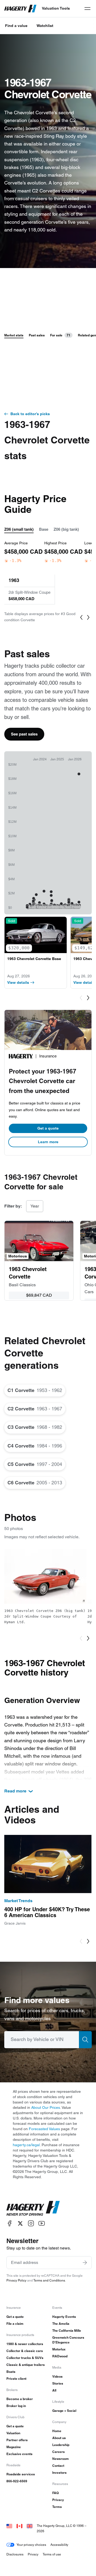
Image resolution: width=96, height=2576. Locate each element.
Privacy (58, 2500)
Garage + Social (64, 2411)
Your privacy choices (31, 2545)
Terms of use (52, 2554)
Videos (57, 2376)
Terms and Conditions (49, 2280)
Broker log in (16, 2406)
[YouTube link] (42, 2223)
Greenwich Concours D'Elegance (68, 2340)
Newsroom (61, 2459)
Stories (58, 2383)
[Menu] (87, 9)
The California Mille (67, 2331)
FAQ (55, 2493)
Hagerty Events (64, 2317)
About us (59, 2438)
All (54, 2390)
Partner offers (17, 2440)
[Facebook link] (10, 2223)
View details (18, 982)
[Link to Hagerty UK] (30, 2526)
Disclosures (15, 2554)
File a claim (15, 2324)
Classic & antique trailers (26, 2365)
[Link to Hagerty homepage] (33, 2208)
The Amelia (61, 2324)
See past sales (24, 734)
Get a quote (48, 1128)
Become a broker (20, 2399)
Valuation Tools (56, 8)
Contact (58, 2466)
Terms (57, 2507)
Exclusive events (19, 2454)
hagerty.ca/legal (26, 2145)
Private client (16, 2379)
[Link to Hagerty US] (9, 2526)
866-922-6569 (17, 2481)
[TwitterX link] (20, 2223)
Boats (11, 2372)
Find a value (16, 26)
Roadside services (21, 2474)
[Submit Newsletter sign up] (85, 2263)
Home (57, 2431)
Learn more (48, 1142)
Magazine (14, 2447)
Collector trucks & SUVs (25, 2358)
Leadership (61, 2445)
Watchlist (45, 26)
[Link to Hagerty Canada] (19, 2526)
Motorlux (59, 2349)
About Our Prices (46, 2107)
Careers (59, 2452)
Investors (59, 2473)
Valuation (13, 2433)
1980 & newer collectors (25, 2344)
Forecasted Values (44, 2129)
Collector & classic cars (25, 2351)
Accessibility (59, 2545)
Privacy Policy (16, 2280)
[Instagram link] (31, 2223)
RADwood (60, 2356)
